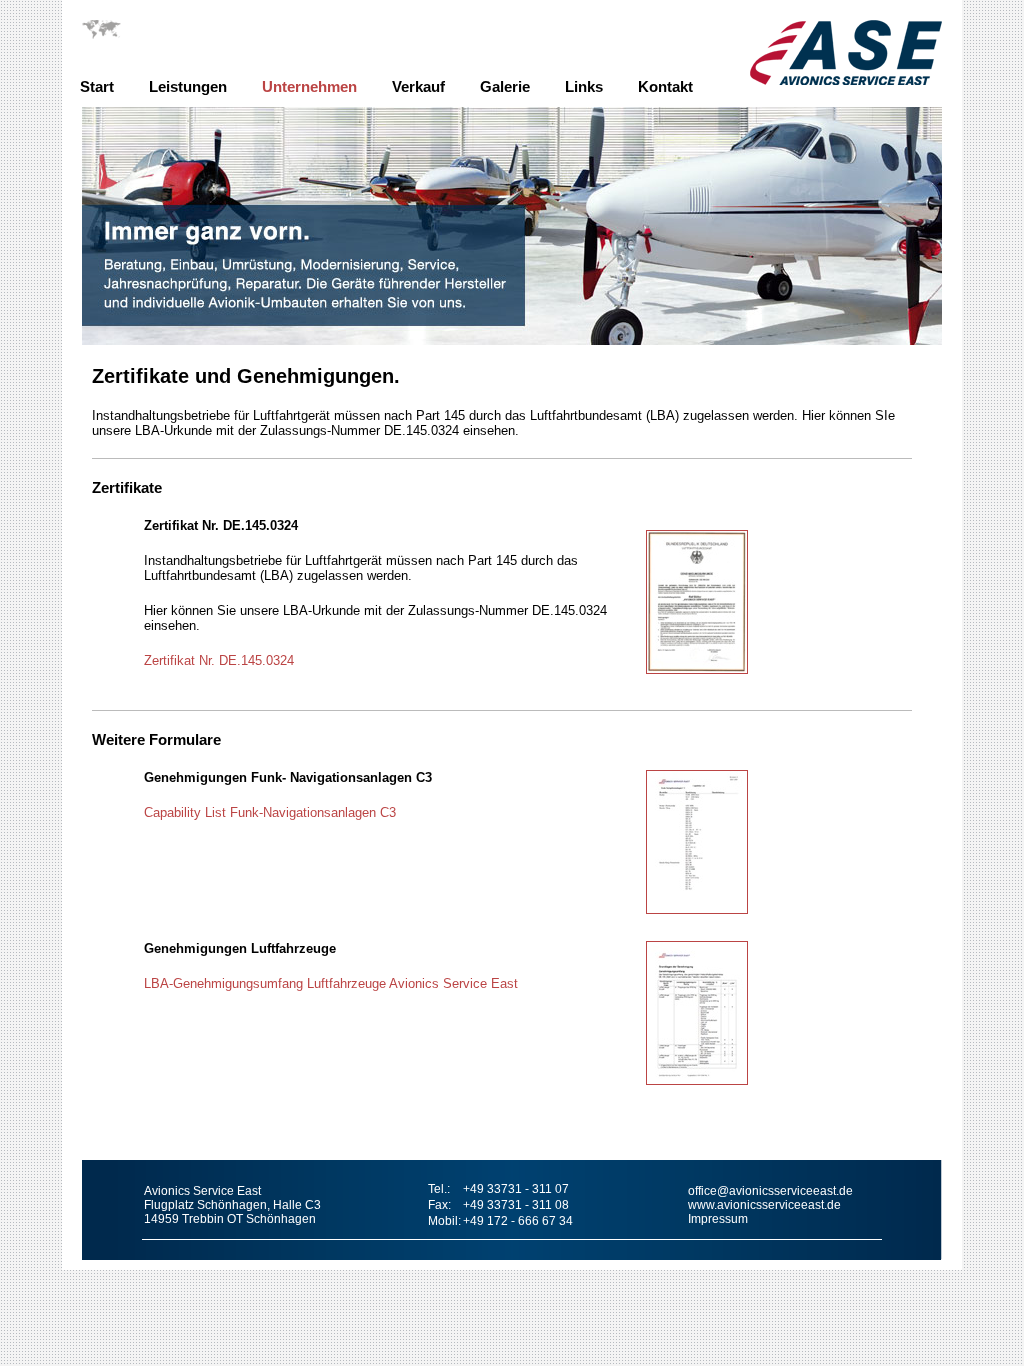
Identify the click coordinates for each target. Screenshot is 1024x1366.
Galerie (505, 86)
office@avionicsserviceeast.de (770, 1191)
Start (97, 86)
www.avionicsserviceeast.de (764, 1205)
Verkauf (418, 86)
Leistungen (188, 86)
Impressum (718, 1219)
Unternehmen (309, 86)
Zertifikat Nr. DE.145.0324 (219, 660)
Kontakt (665, 86)
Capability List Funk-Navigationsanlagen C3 (270, 812)
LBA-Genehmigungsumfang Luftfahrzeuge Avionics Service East (331, 983)
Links (584, 86)
